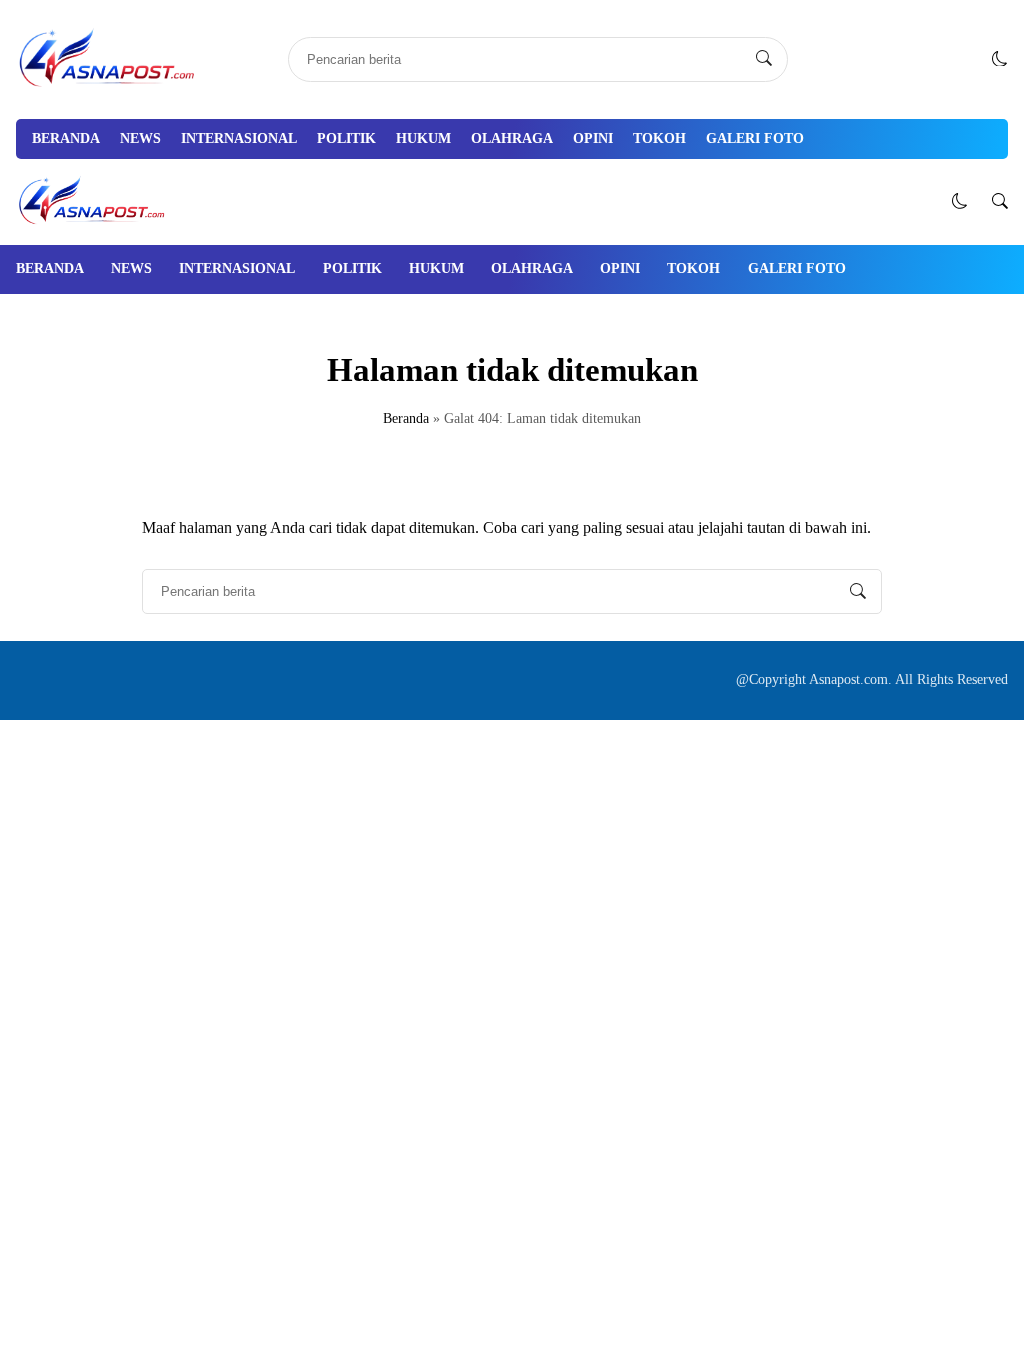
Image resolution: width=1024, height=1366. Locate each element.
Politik (346, 138)
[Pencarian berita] (764, 59)
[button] (1000, 58)
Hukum (423, 138)
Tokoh (659, 138)
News (140, 138)
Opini (593, 138)
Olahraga (512, 138)
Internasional (239, 138)
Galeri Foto (755, 138)
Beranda (66, 138)
